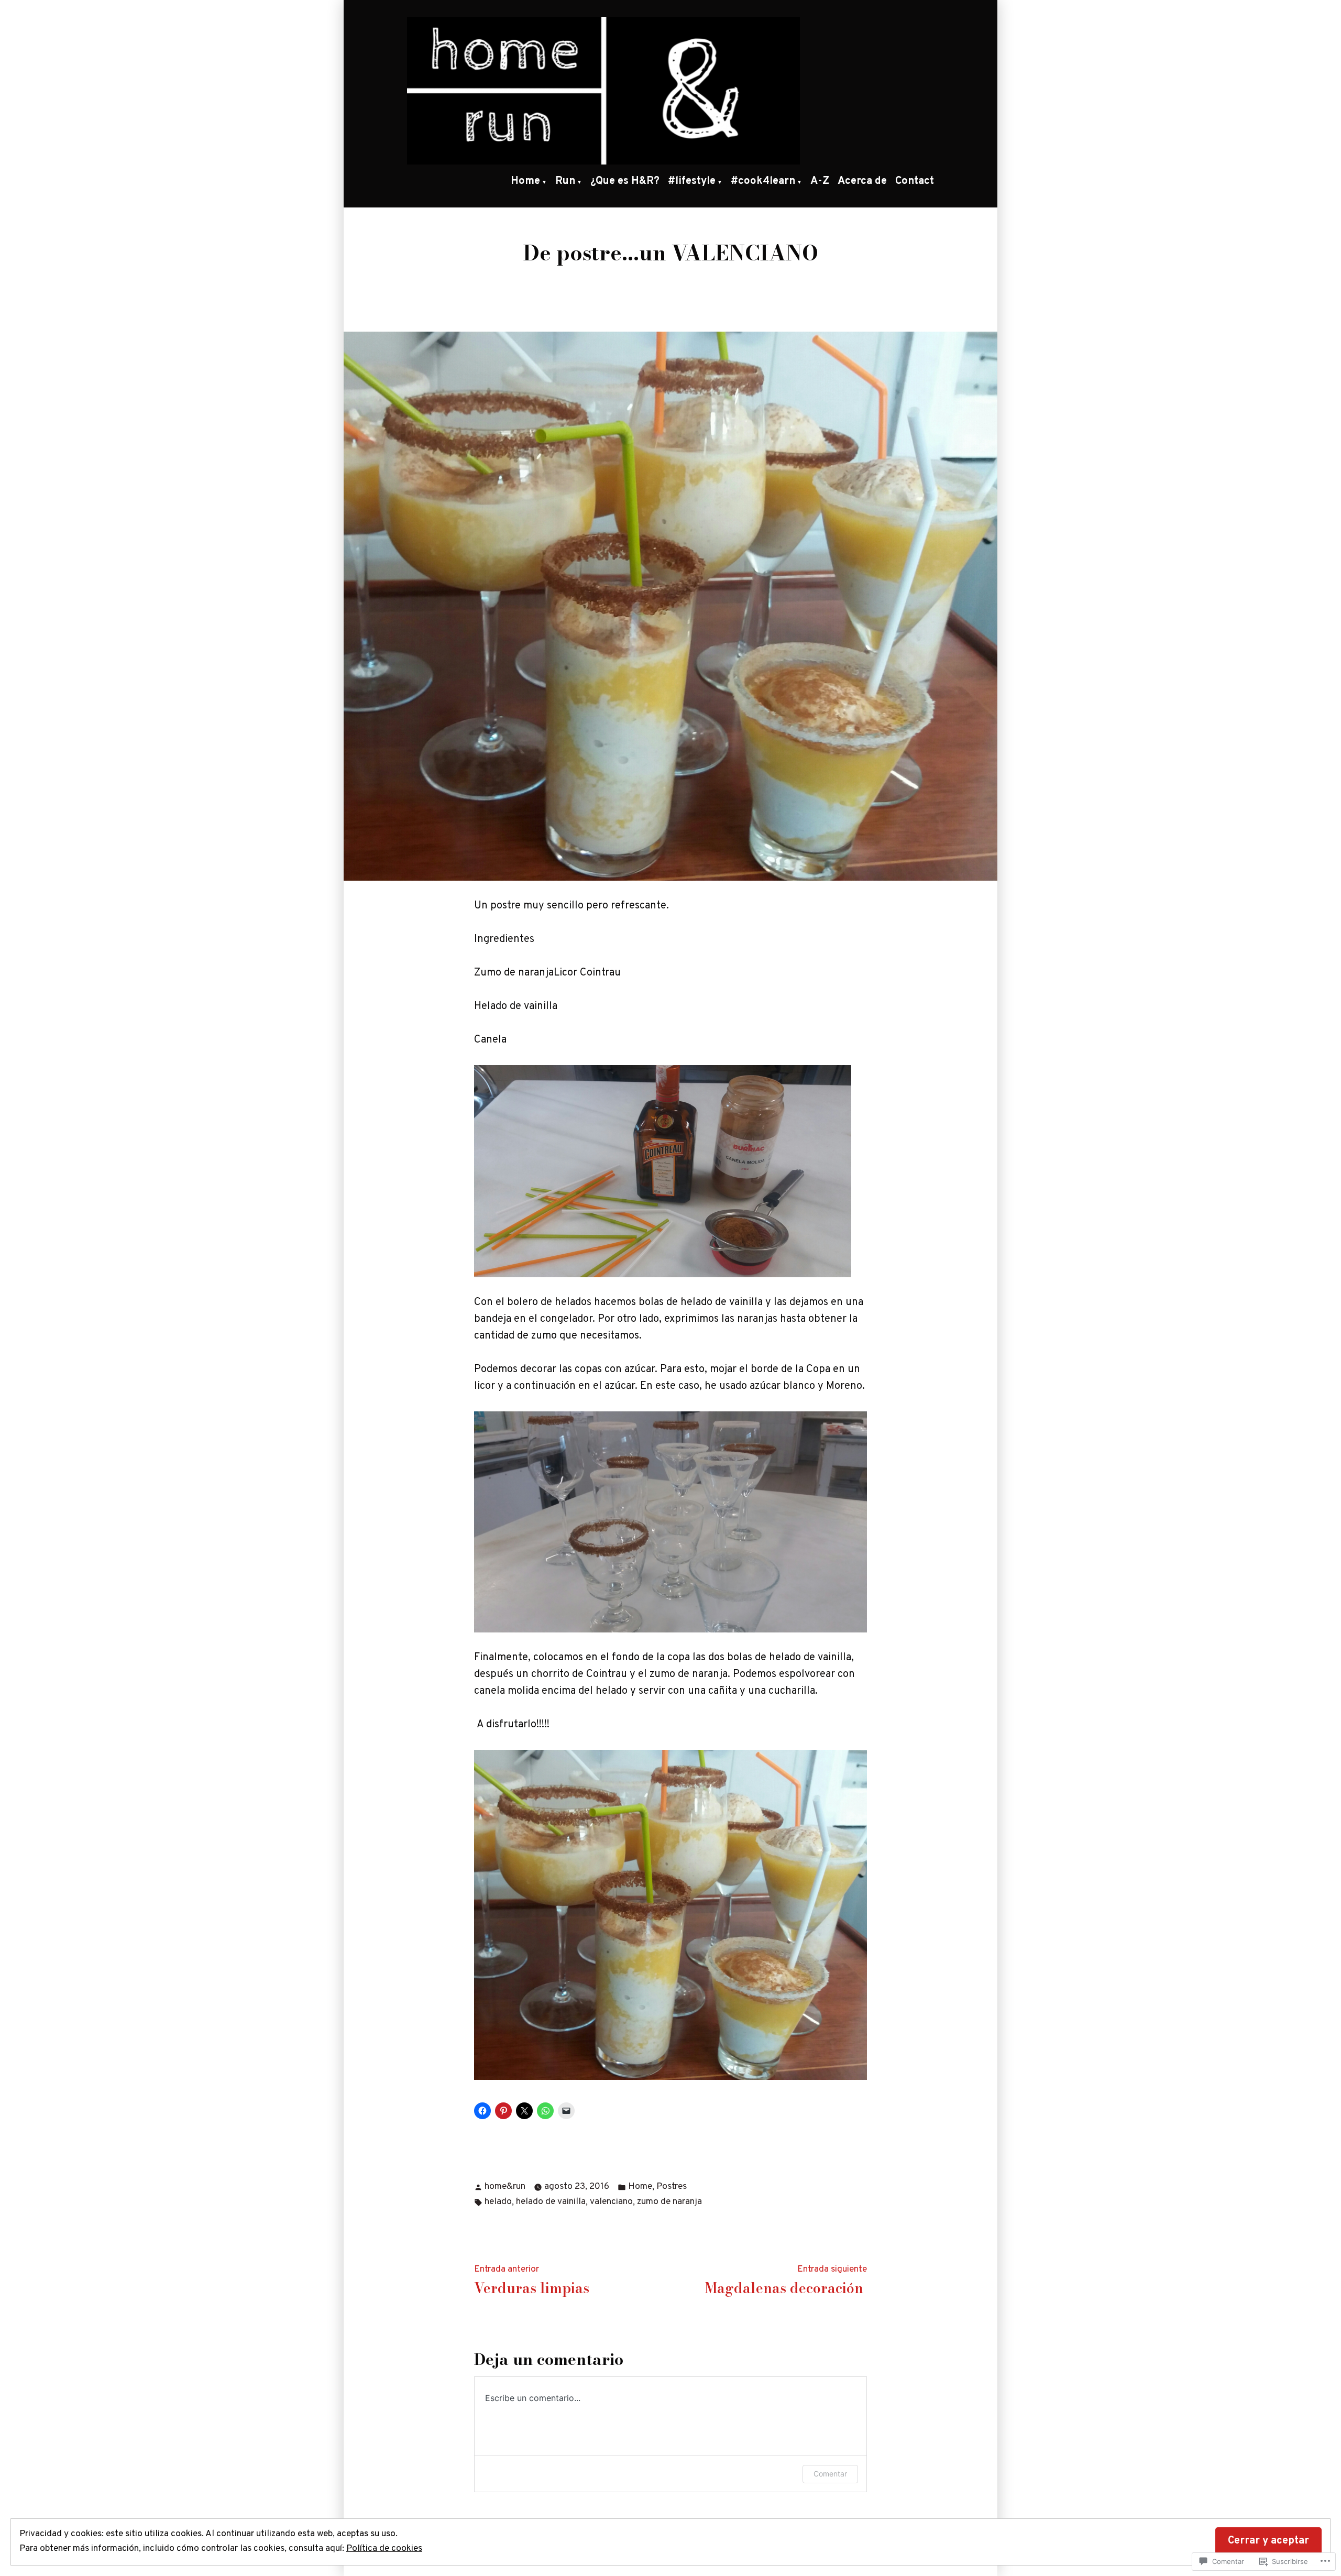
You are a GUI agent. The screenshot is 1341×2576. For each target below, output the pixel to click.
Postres (672, 2187)
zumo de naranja (669, 2202)
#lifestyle (692, 181)
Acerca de (862, 181)
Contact (915, 181)
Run (565, 181)
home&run (505, 2187)
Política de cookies (384, 2549)
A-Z (820, 181)
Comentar (830, 2474)
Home (525, 181)
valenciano (611, 2202)
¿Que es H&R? (625, 181)
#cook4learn (763, 181)
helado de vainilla (551, 2202)
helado (498, 2202)
